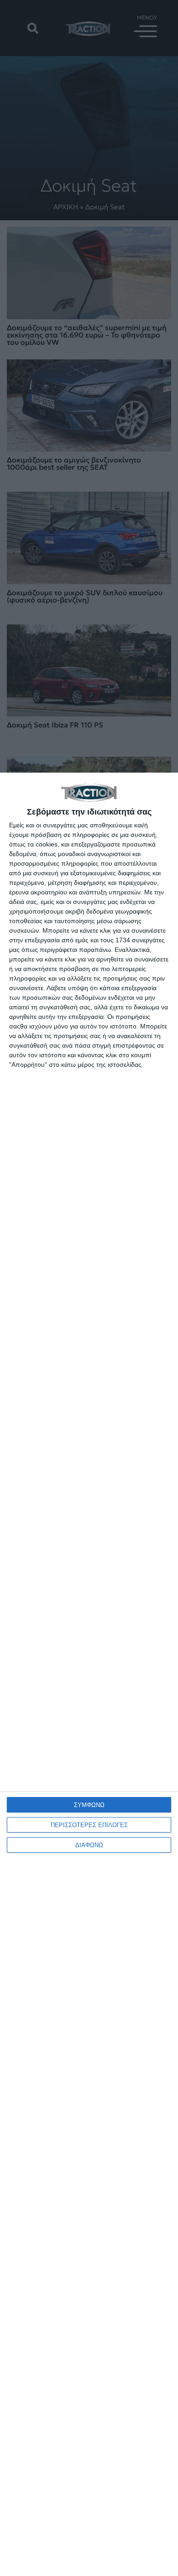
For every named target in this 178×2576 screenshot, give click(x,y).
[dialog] (89, 1674)
